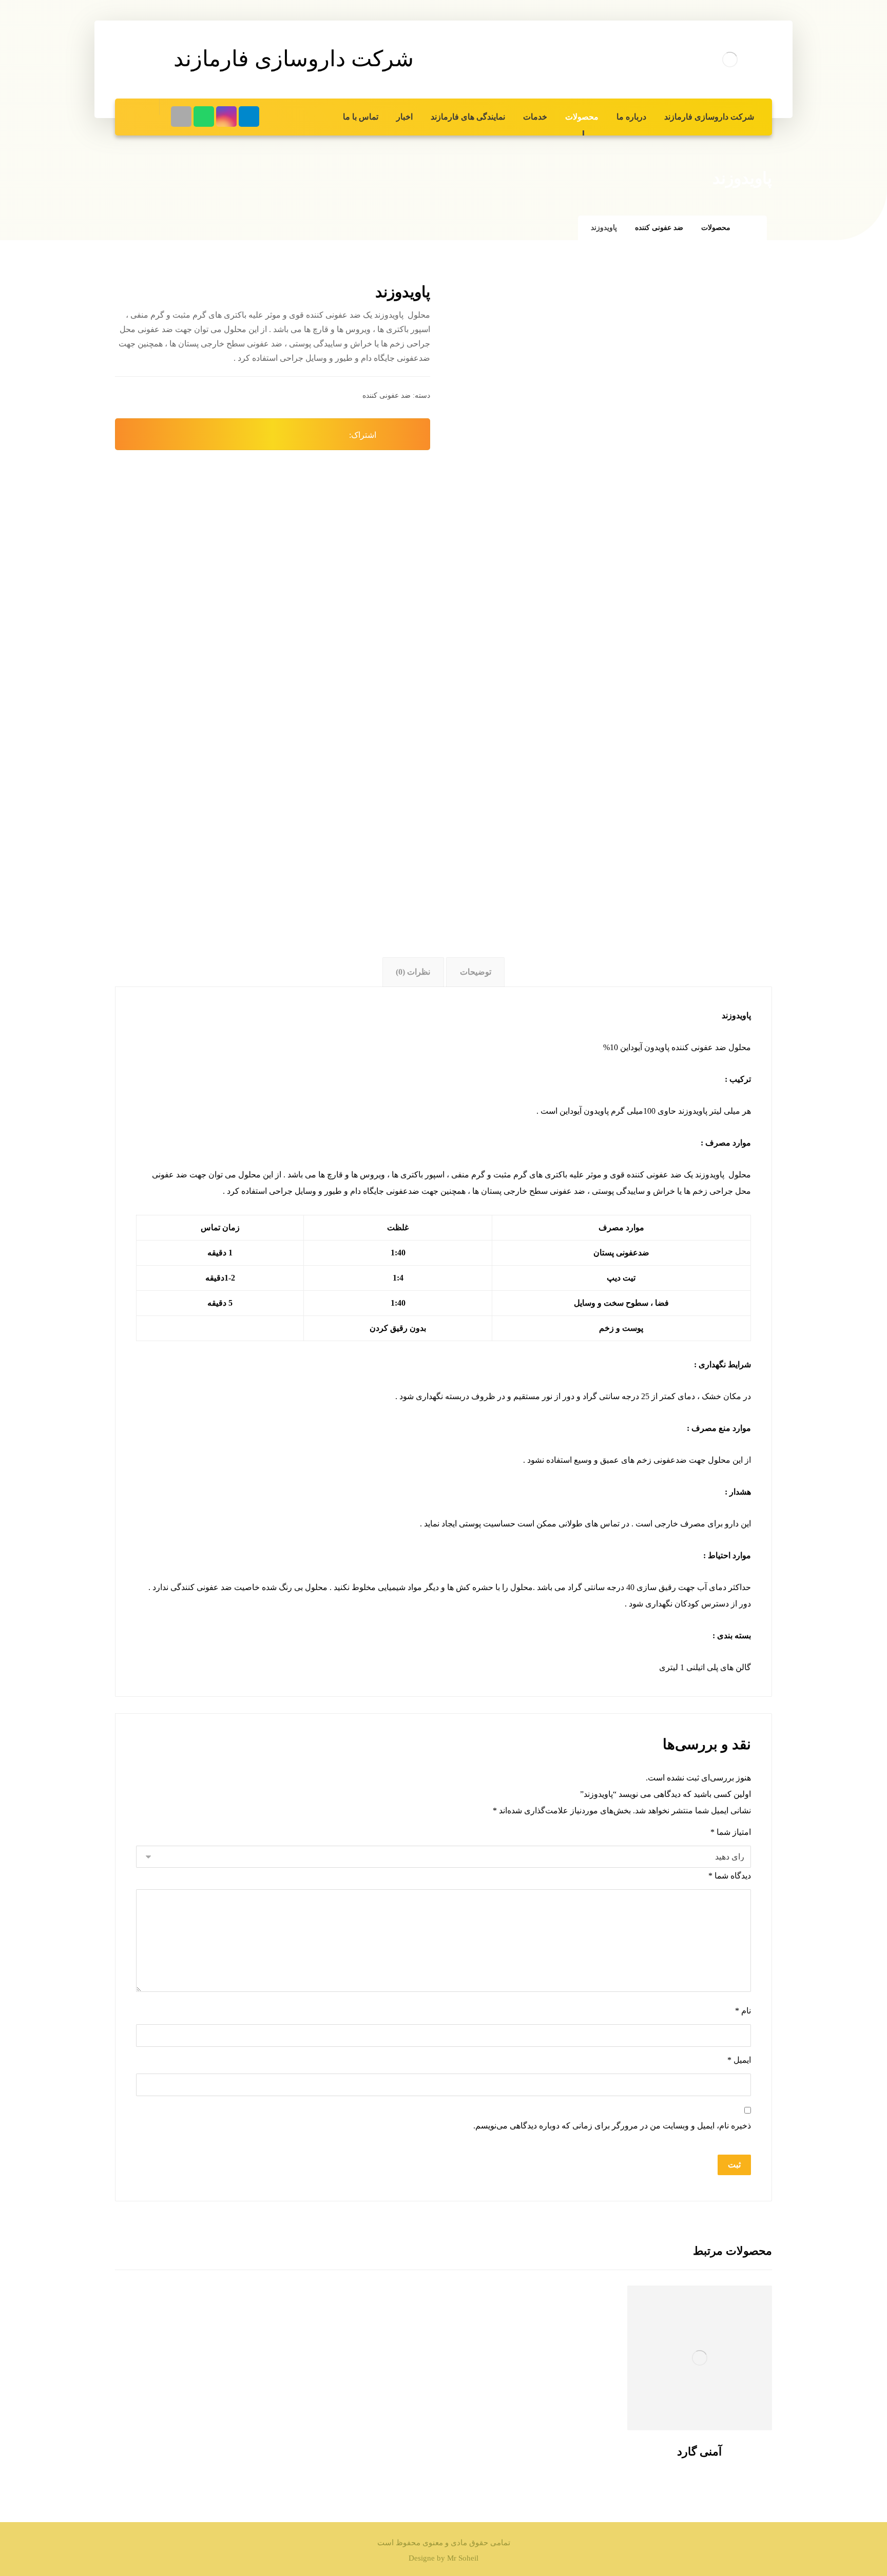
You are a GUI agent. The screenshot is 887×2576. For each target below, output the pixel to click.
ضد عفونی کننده (387, 395)
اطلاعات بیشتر (693, 2404)
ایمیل (739, 2060)
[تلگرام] (249, 117)
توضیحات (476, 972)
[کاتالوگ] (181, 117)
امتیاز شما (731, 1832)
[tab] (475, 972)
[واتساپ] (204, 117)
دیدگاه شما (730, 1876)
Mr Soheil (463, 2558)
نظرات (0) (413, 972)
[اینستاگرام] (226, 117)
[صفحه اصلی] (751, 228)
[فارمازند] (730, 60)
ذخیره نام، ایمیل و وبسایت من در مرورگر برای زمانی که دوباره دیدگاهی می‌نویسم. (612, 2126)
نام (743, 2011)
